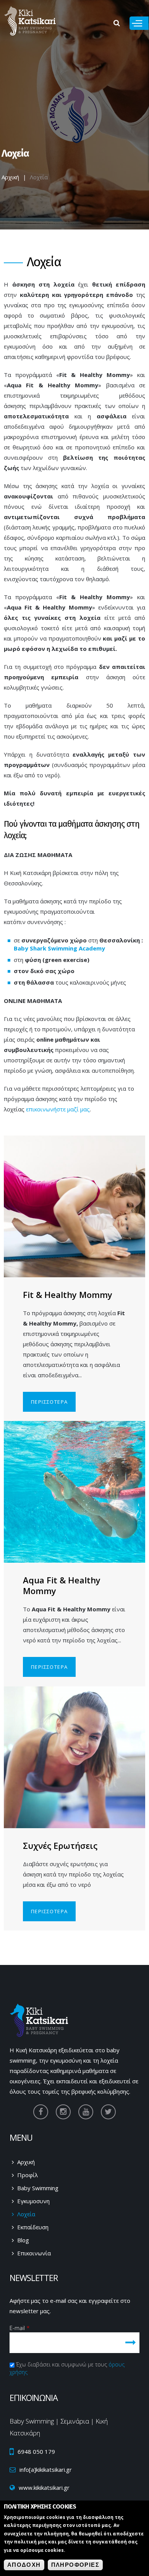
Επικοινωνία (34, 2253)
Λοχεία (26, 2214)
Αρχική (10, 177)
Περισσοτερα (49, 1402)
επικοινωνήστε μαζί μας (58, 1109)
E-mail (20, 2328)
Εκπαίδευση (33, 2227)
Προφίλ (28, 2175)
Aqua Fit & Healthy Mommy (62, 1585)
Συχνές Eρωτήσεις (60, 1845)
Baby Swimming (38, 2188)
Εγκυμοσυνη (33, 2201)
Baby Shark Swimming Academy (59, 948)
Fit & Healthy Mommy (68, 1295)
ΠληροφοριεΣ (75, 2565)
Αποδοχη (24, 2565)
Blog (23, 2240)
